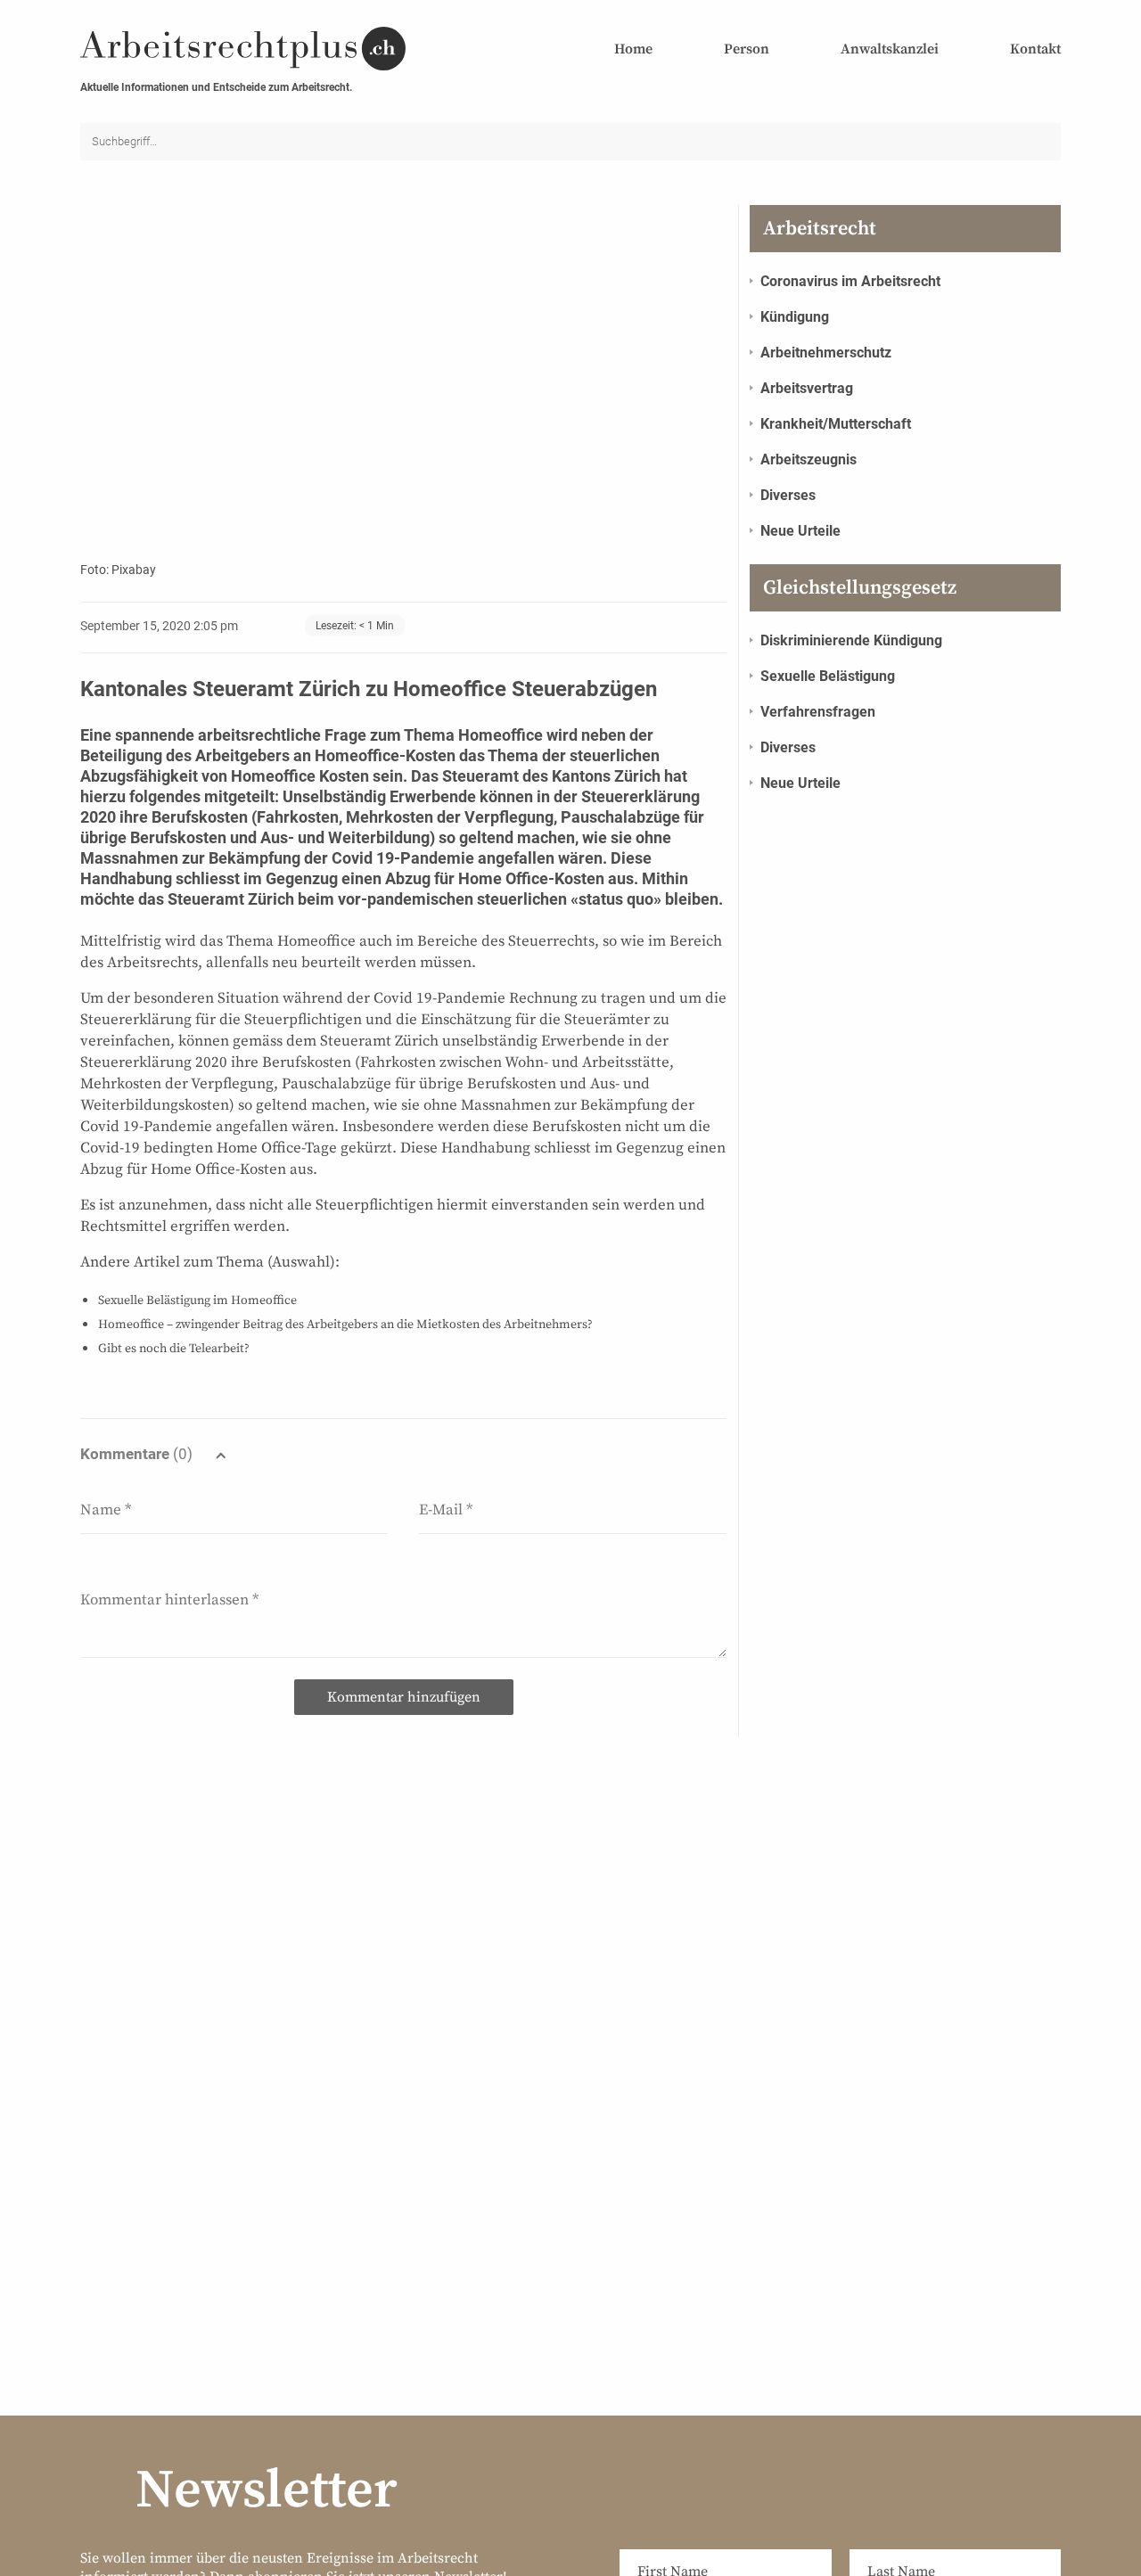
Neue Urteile (800, 531)
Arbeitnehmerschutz (826, 353)
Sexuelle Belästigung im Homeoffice (197, 1300)
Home (633, 49)
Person (747, 49)
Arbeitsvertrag (807, 388)
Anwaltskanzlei (890, 49)
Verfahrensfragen (818, 712)
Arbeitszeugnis (809, 459)
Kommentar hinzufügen (404, 1697)
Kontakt (1035, 49)
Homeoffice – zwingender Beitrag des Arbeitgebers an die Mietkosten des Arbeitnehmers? (345, 1325)
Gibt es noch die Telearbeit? (174, 1349)
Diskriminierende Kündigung (851, 640)
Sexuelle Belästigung (828, 676)
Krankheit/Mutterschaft (836, 424)
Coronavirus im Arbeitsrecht (850, 281)
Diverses (788, 495)
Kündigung (795, 317)
